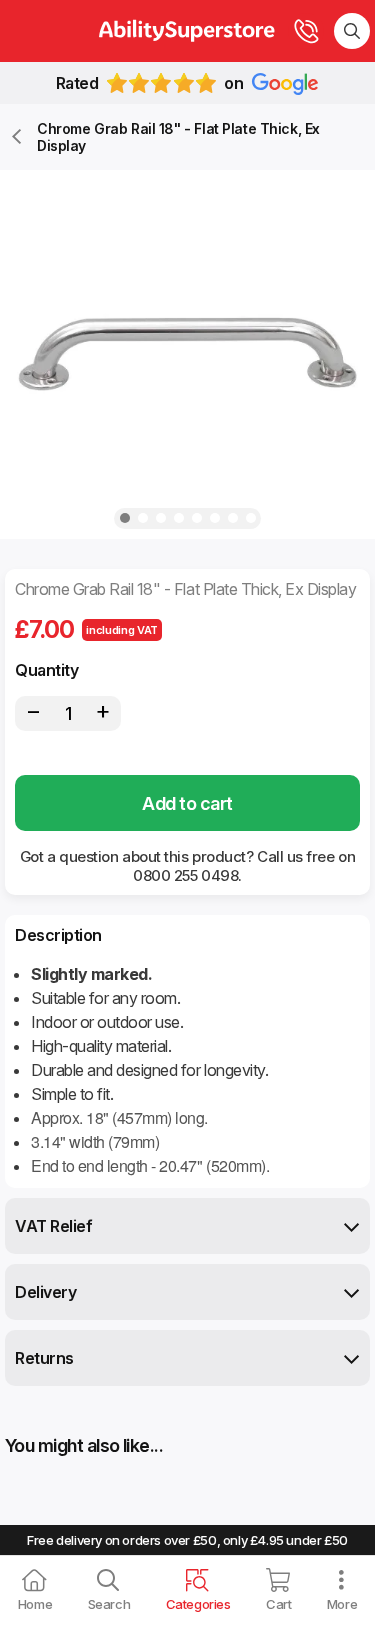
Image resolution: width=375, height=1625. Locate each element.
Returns (44, 1358)
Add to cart (187, 803)
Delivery (45, 1292)
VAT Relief (53, 1226)
